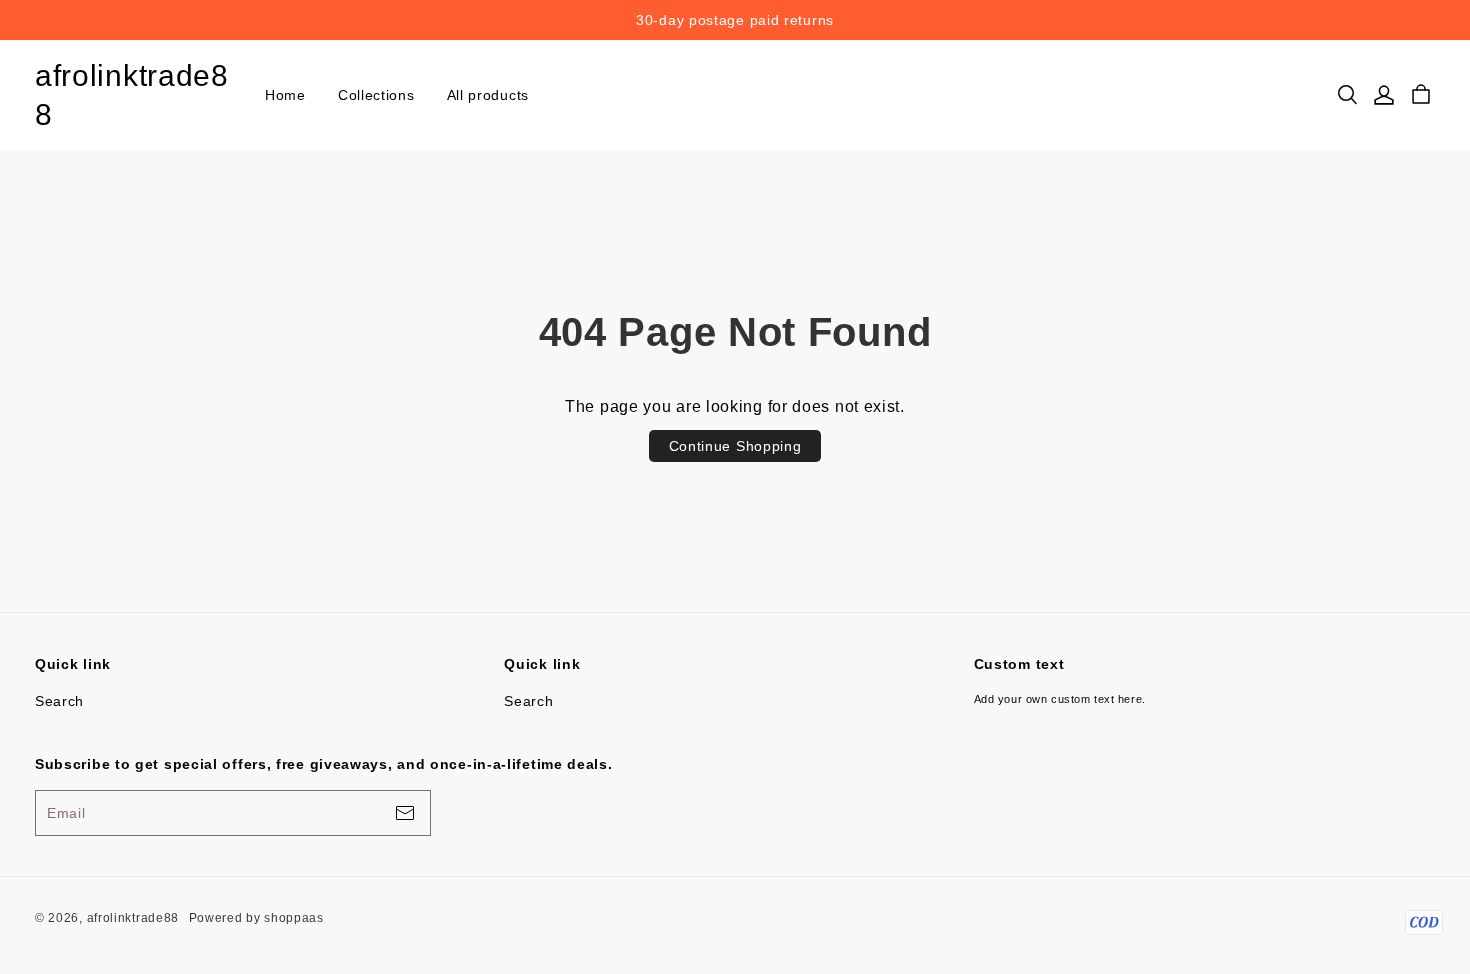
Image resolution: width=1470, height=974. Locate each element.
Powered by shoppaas (256, 918)
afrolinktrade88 (132, 95)
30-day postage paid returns (735, 20)
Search (59, 701)
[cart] (1421, 95)
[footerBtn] (405, 813)
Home (285, 95)
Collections (376, 95)
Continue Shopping (735, 446)
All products (488, 95)
